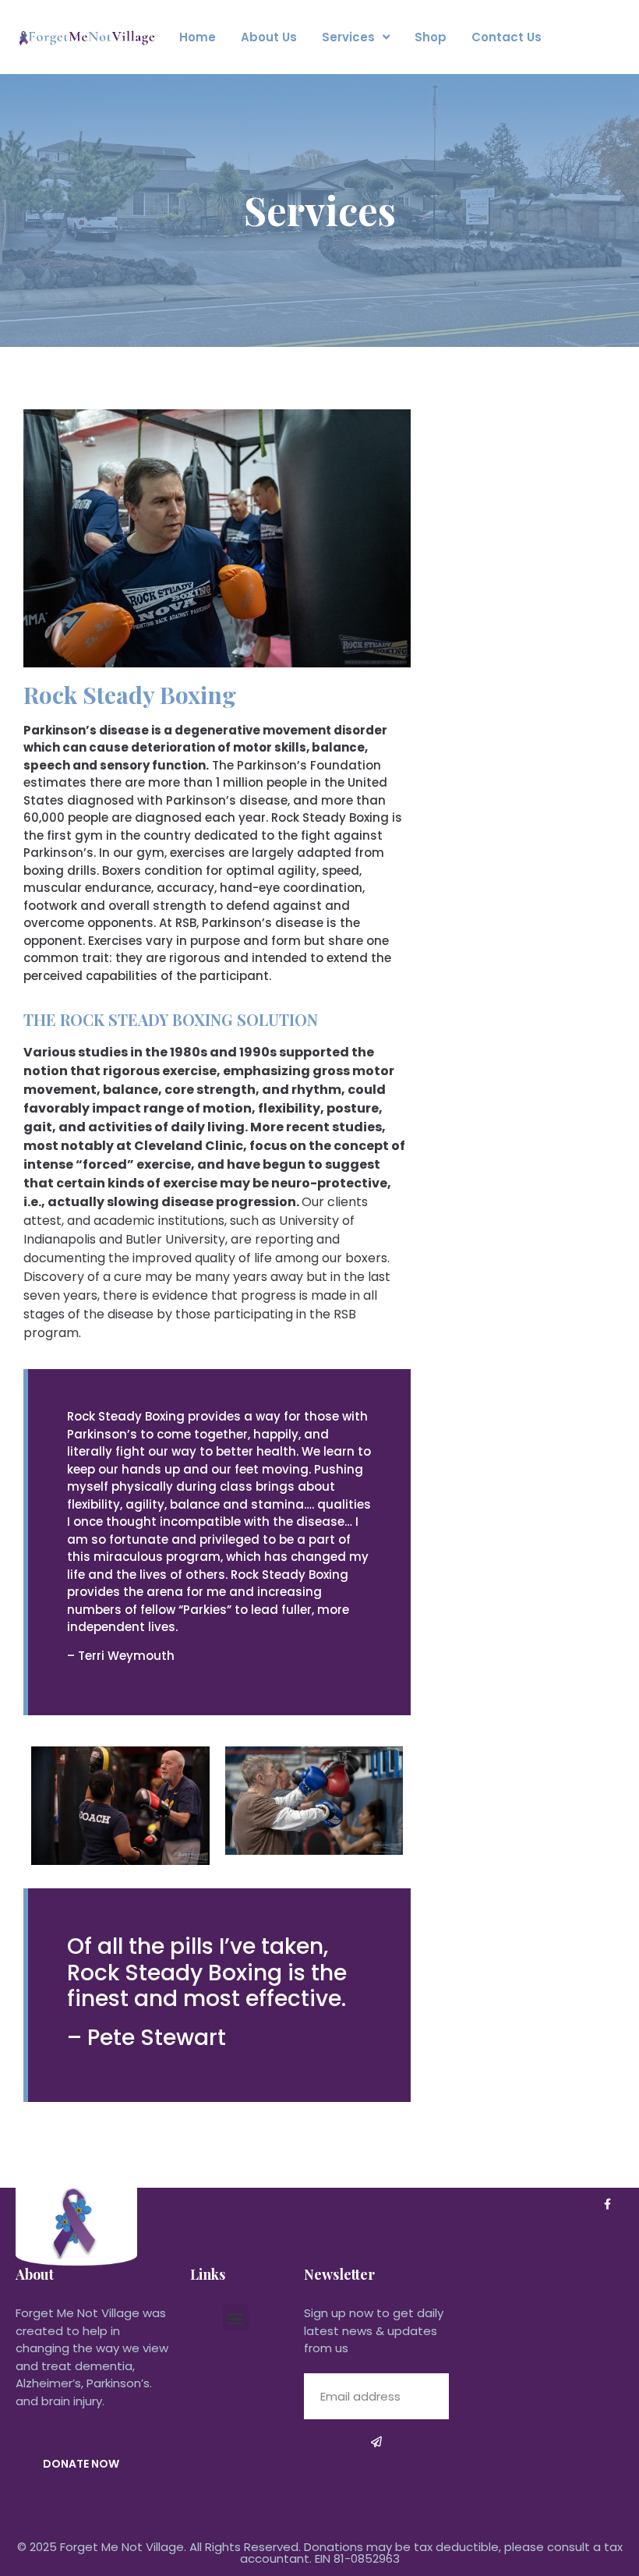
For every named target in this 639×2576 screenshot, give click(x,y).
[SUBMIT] (376, 2442)
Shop (431, 37)
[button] (236, 2318)
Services (348, 37)
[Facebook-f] (607, 2204)
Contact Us (507, 37)
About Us (269, 37)
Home (198, 37)
